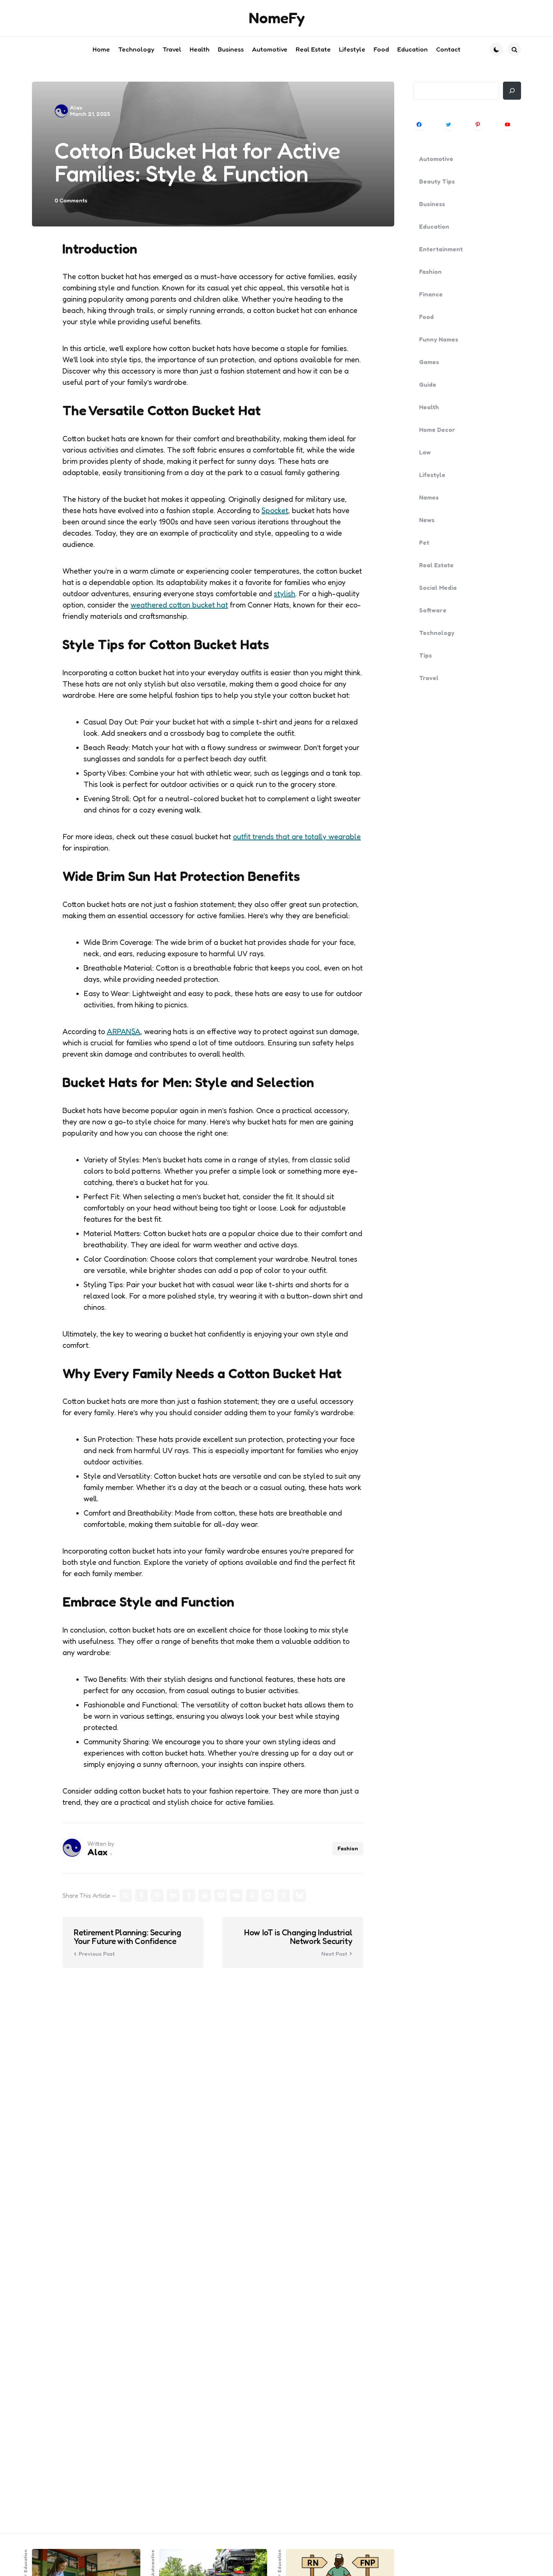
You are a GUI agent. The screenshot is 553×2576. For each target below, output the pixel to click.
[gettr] (284, 1896)
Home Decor (437, 430)
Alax (76, 107)
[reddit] (205, 1896)
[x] (126, 1896)
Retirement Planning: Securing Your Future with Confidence (127, 1937)
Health (429, 407)
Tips (425, 655)
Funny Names (439, 339)
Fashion (348, 1848)
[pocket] (220, 1896)
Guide (428, 384)
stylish (285, 594)
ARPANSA (124, 1031)
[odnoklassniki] (252, 1896)
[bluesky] (299, 1896)
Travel (429, 678)
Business (432, 204)
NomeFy (277, 18)
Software (433, 610)
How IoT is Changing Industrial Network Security (298, 1937)
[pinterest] (157, 1896)
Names (429, 497)
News (427, 520)
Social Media (438, 588)
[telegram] (268, 1896)
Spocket (275, 510)
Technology (437, 633)
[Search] (512, 91)
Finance (431, 294)
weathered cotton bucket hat (179, 605)
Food (426, 317)
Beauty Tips (437, 181)
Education (434, 226)
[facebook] (141, 1896)
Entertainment (441, 249)
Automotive (436, 159)
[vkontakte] (236, 1896)
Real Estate (436, 565)
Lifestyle (432, 475)
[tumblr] (189, 1896)
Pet (424, 542)
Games (429, 362)
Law (425, 452)
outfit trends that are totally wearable (297, 837)
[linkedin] (173, 1896)
